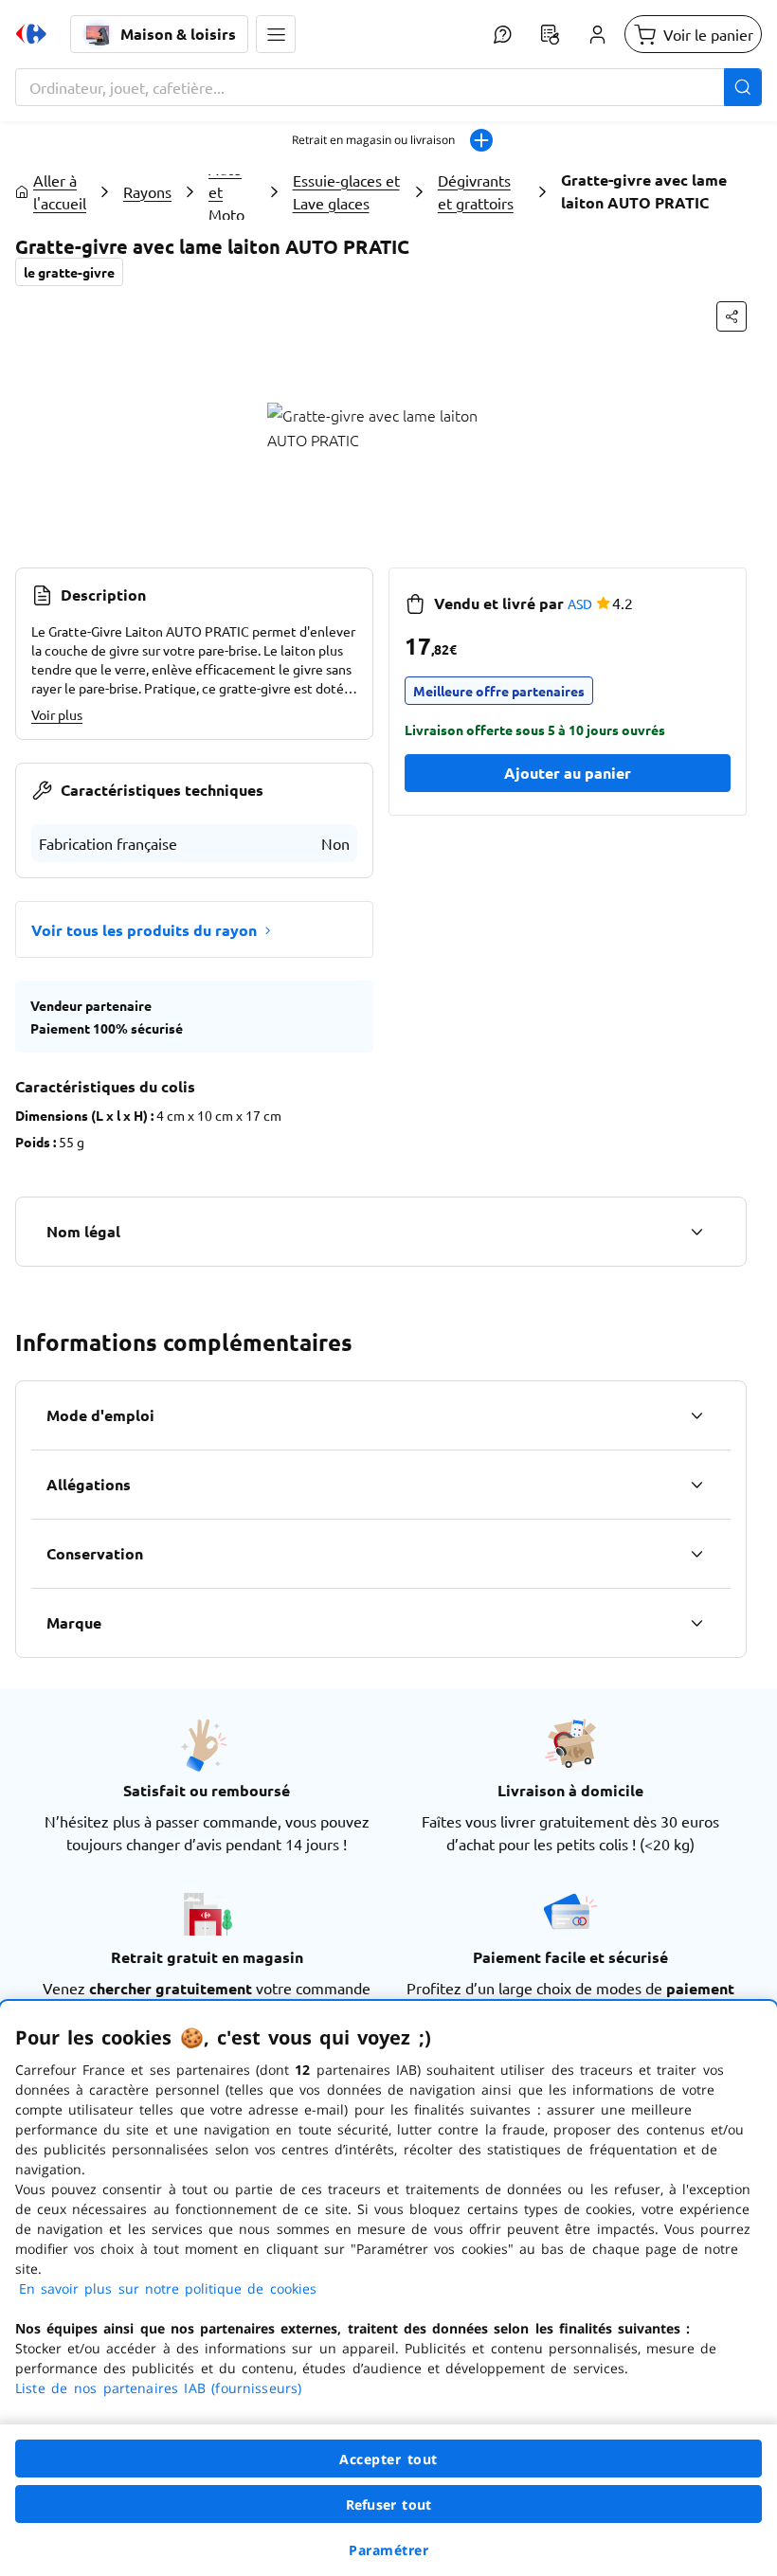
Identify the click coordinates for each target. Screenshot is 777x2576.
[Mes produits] (550, 34)
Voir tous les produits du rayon (144, 930)
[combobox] (388, 87)
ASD (580, 603)
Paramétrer (388, 2550)
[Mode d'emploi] (696, 1415)
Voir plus (57, 714)
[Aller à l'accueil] (31, 34)
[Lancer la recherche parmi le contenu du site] (743, 87)
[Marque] (696, 1623)
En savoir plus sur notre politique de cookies (168, 2288)
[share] (732, 316)
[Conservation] (696, 1554)
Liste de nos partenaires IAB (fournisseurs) (158, 2388)
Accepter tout (388, 2459)
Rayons (147, 191)
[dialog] (388, 2288)
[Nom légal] (696, 1232)
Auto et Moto (226, 191)
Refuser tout (388, 2504)
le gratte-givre (69, 272)
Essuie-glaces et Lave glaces (346, 191)
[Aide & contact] (502, 34)
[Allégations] (696, 1485)
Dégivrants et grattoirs (476, 191)
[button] (276, 34)
